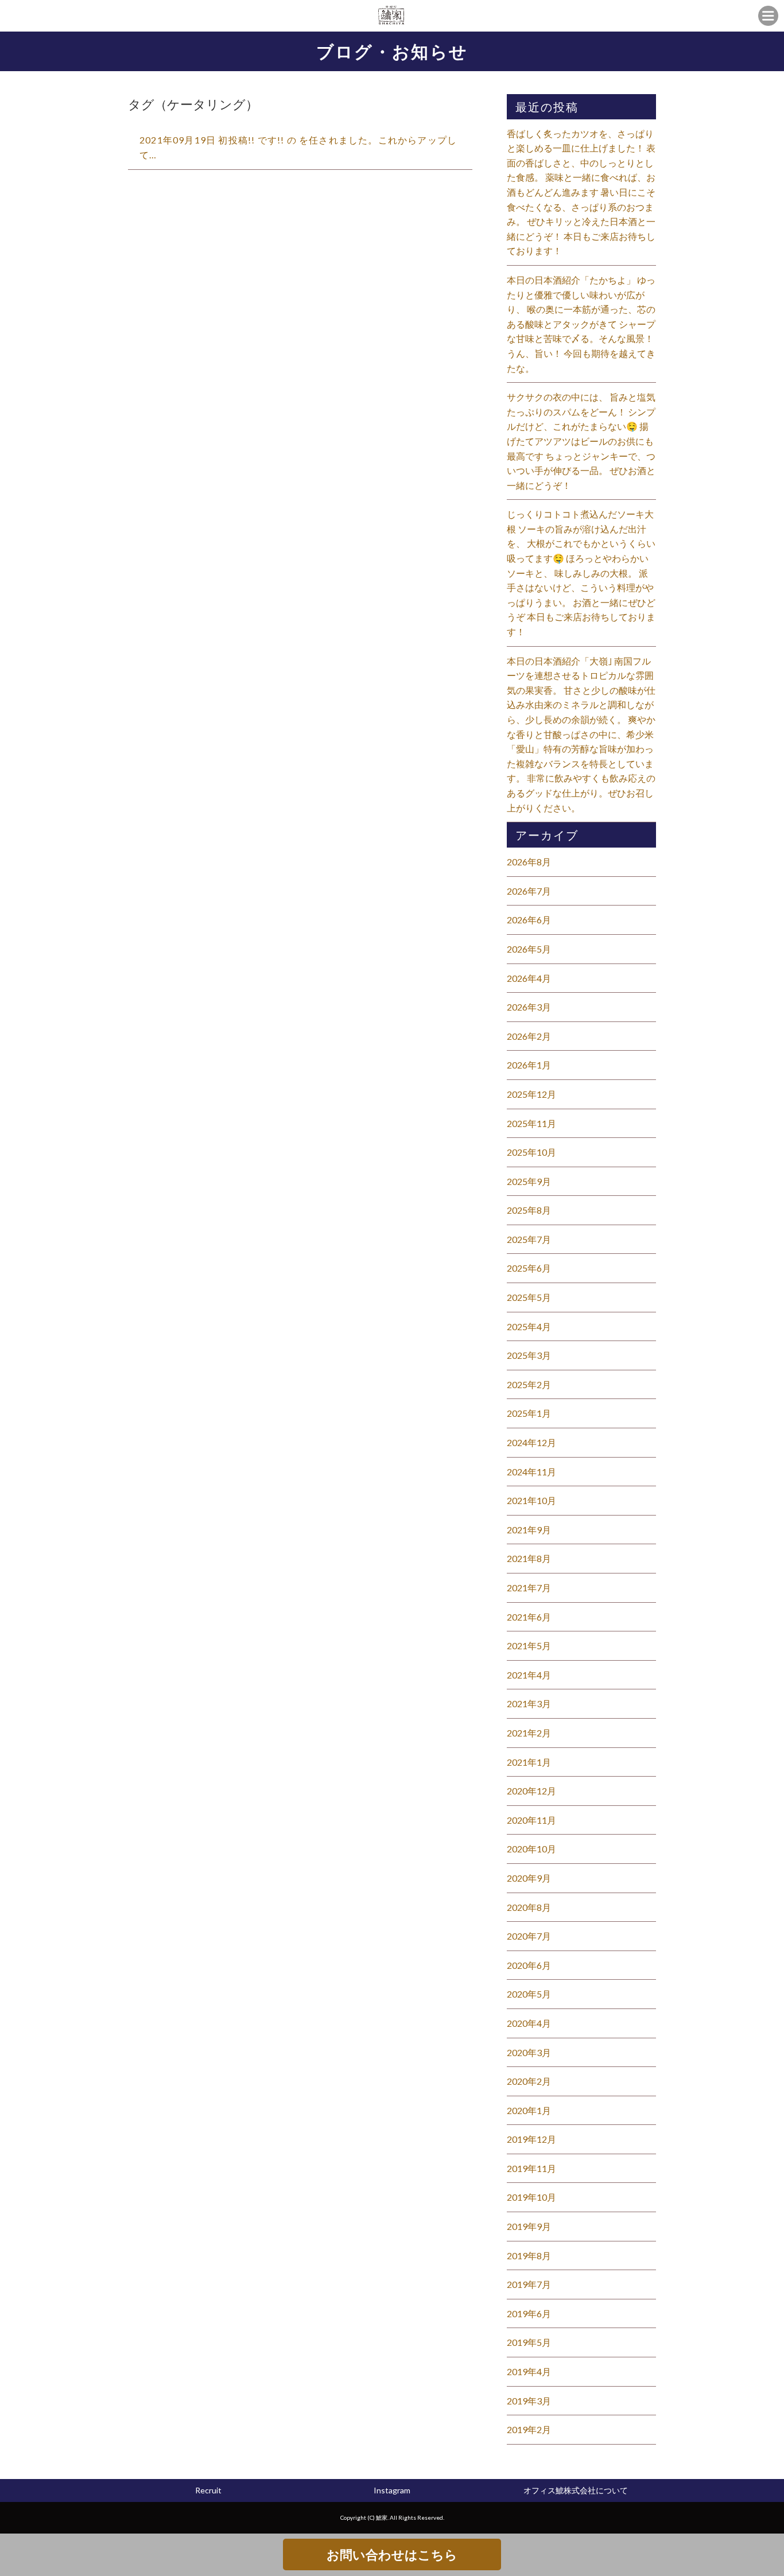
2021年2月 (529, 1733)
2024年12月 (531, 1442)
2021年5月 (529, 1646)
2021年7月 (529, 1588)
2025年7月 (529, 1239)
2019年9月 (529, 2226)
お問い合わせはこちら (392, 2554)
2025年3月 (529, 1355)
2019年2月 (529, 2429)
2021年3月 (529, 1703)
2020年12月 (531, 1791)
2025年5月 (529, 1297)
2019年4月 (529, 2371)
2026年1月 (529, 1065)
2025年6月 (529, 1268)
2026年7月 (529, 891)
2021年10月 (531, 1500)
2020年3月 (529, 2052)
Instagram (392, 2490)
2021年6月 (529, 1617)
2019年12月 (531, 2139)
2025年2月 (529, 1384)
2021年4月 (529, 1675)
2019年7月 (529, 2284)
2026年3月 (529, 1007)
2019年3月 (529, 2401)
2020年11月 (531, 1820)
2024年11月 (531, 1472)
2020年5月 (529, 1994)
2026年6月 (529, 920)
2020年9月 (529, 1878)
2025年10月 (531, 1152)
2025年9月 (529, 1181)
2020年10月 (531, 1849)
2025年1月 (529, 1413)
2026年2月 (529, 1036)
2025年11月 (531, 1123)
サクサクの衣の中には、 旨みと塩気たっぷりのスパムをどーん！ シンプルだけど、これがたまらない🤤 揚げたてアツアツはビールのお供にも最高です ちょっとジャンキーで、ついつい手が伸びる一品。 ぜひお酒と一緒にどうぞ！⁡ (581, 441)
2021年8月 (529, 1558)
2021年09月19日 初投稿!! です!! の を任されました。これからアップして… (298, 147)
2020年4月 (529, 2023)
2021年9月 (529, 1530)
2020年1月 (529, 2110)
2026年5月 (529, 949)
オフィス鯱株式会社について (576, 2490)
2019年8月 (529, 2256)
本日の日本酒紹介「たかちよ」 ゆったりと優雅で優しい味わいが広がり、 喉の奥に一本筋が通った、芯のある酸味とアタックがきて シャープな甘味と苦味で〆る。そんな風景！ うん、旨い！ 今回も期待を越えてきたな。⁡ (581, 324)
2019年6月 (529, 2313)
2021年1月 (529, 1762)
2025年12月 (531, 1094)
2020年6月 (529, 1965)
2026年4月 (529, 978)
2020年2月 (529, 2081)
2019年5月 (529, 2342)
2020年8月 (529, 1907)
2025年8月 (529, 1210)
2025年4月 (529, 1326)
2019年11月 (531, 2168)
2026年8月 (529, 862)
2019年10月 (531, 2197)
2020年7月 (529, 1936)
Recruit (208, 2490)
